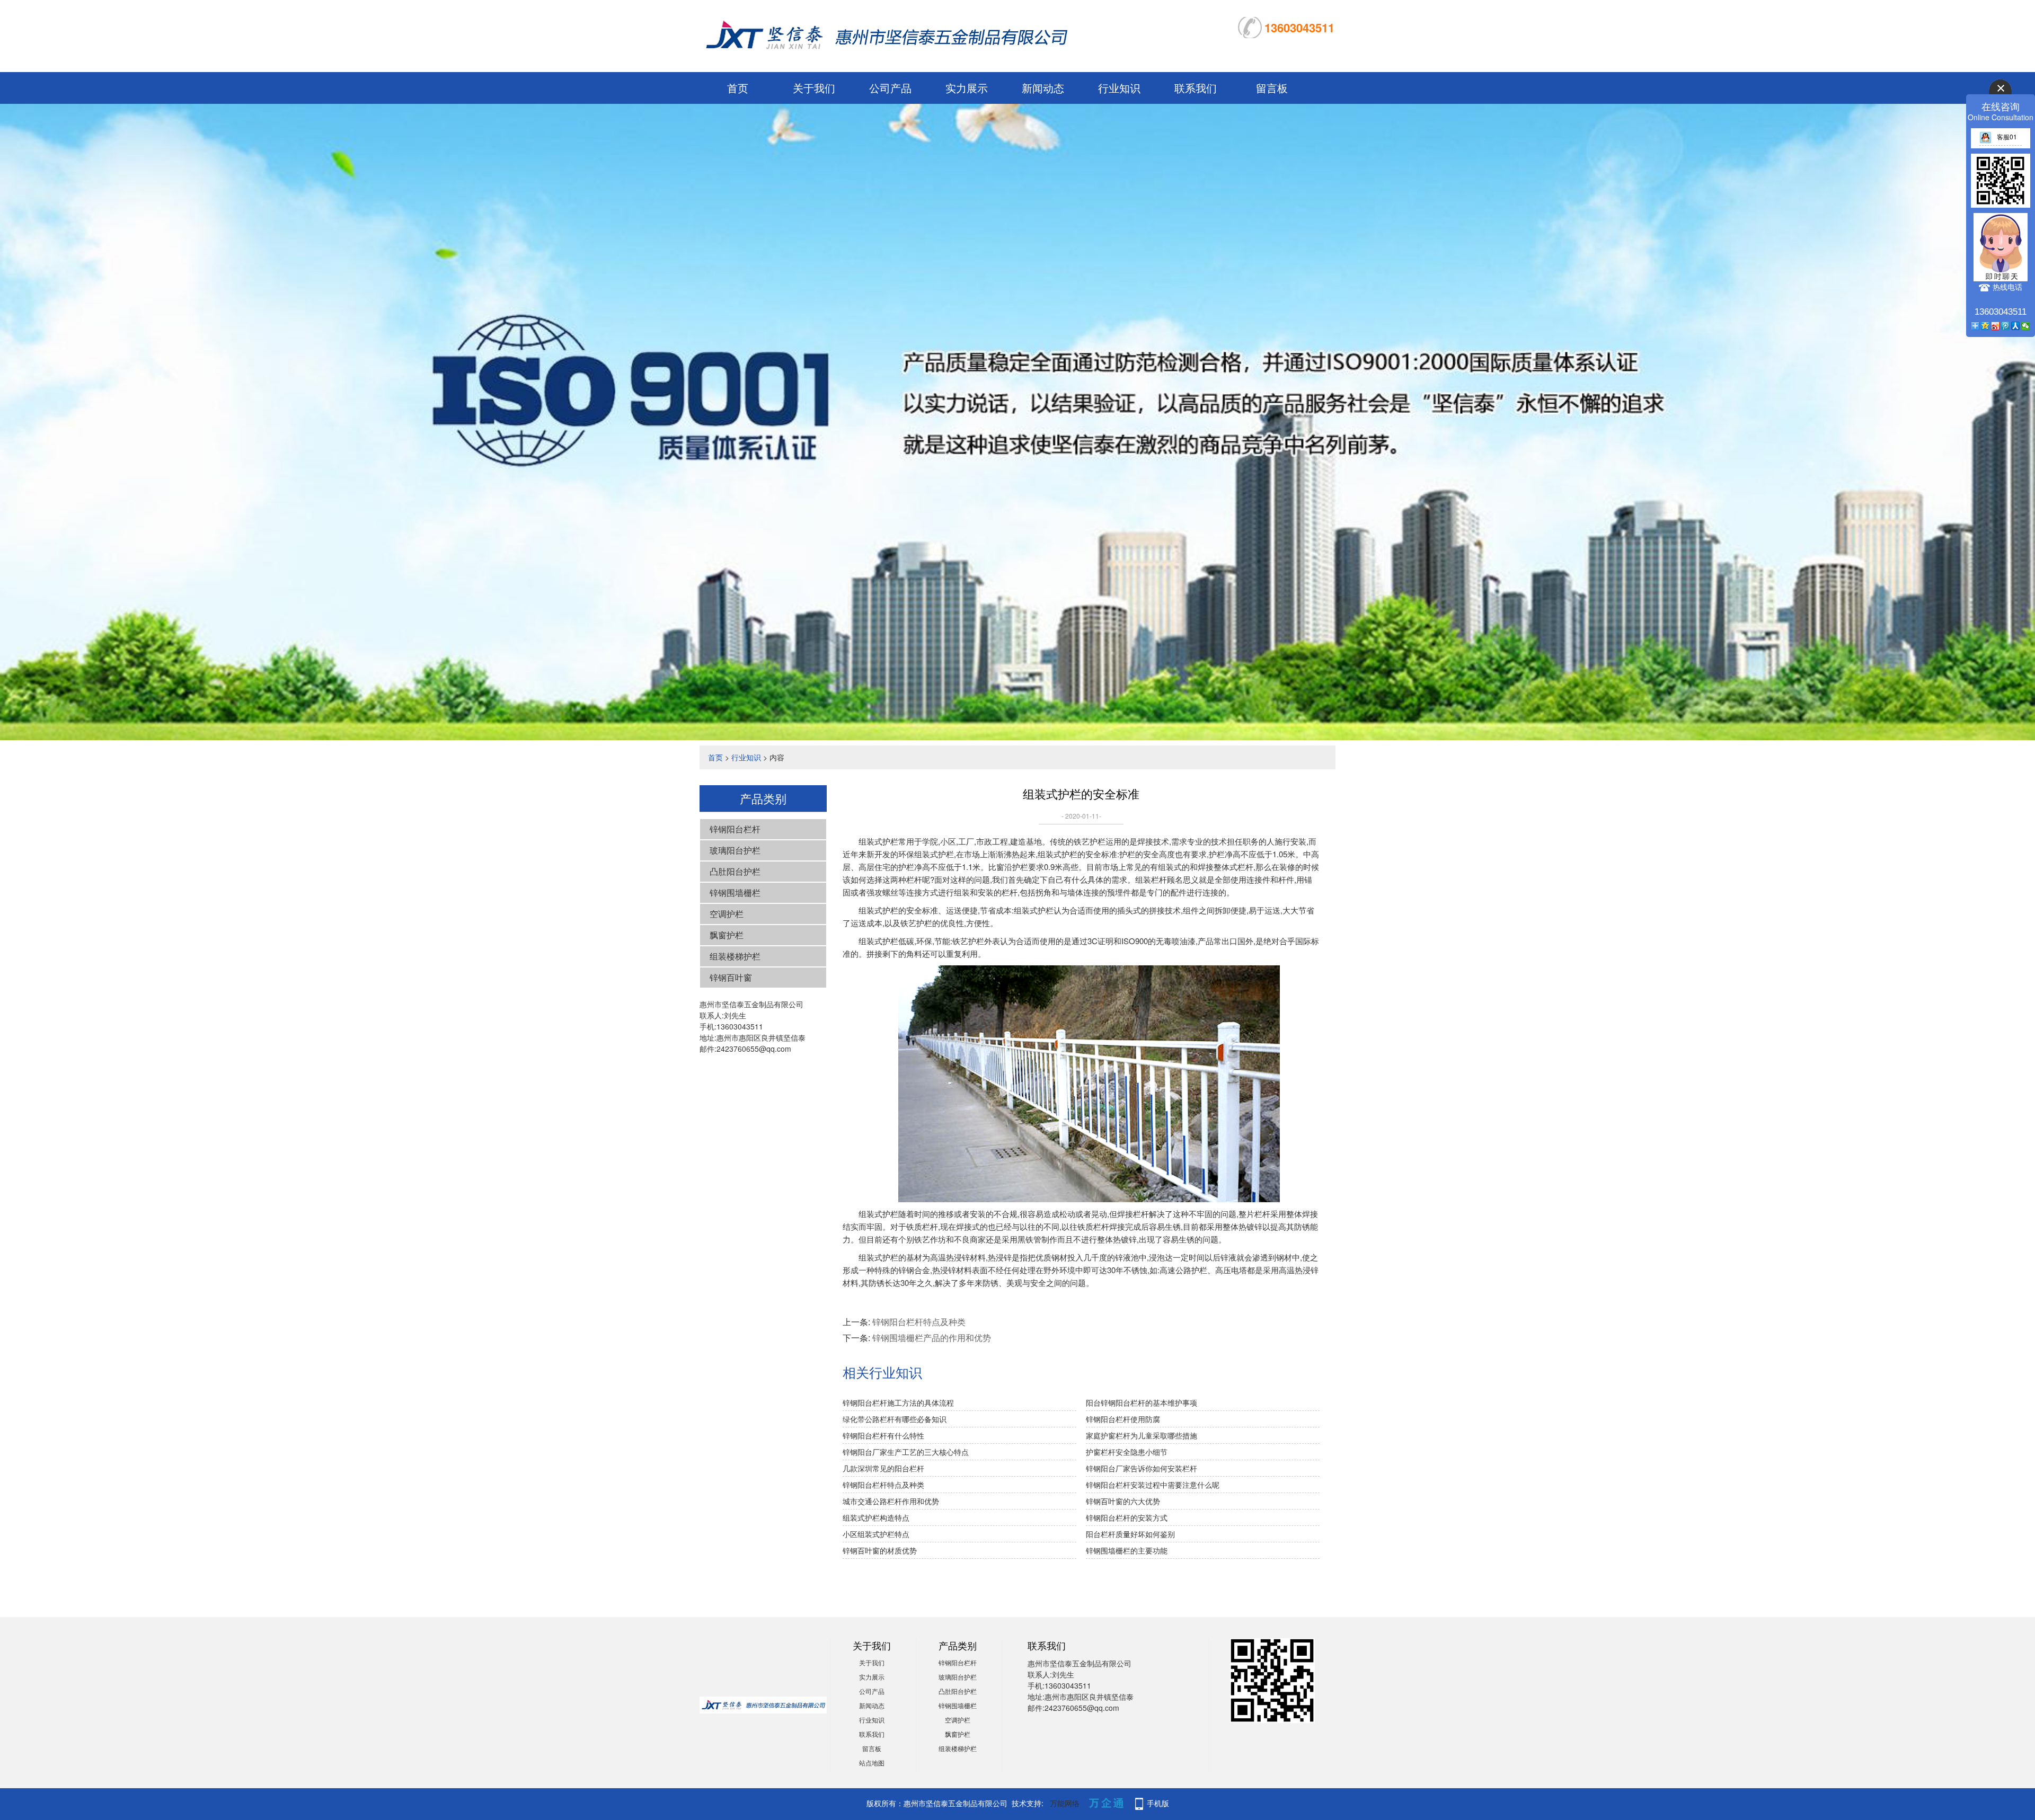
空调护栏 (727, 914)
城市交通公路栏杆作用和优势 (891, 1501)
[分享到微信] (2026, 326)
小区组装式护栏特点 (876, 1534)
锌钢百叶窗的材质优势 (880, 1550)
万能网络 (1065, 1803)
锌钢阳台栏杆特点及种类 (919, 1322)
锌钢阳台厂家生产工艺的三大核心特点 (906, 1452)
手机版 (1158, 1803)
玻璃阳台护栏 (735, 850)
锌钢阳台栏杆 (735, 829)
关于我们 (814, 88)
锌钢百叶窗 (731, 977)
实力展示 (967, 88)
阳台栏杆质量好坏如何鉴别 (1130, 1534)
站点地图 (872, 1763)
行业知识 (1119, 88)
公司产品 (890, 88)
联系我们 (1196, 88)
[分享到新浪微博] (1996, 326)
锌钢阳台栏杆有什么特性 (883, 1435)
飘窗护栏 (727, 935)
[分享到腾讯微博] (2006, 326)
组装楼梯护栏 (735, 956)
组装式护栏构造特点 (876, 1517)
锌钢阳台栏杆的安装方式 (1127, 1517)
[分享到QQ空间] (1985, 326)
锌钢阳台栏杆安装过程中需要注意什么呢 (1153, 1485)
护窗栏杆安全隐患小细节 (1127, 1452)
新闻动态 (1043, 88)
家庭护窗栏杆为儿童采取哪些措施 (1142, 1435)
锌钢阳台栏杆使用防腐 (1123, 1419)
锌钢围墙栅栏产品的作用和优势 (932, 1338)
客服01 (2007, 136)
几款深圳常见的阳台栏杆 (883, 1468)
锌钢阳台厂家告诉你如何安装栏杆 (1142, 1468)
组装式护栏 (878, 941)
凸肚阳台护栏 (735, 871)
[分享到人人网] (2016, 326)
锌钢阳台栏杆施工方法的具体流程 (898, 1402)
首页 (738, 88)
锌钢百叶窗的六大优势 (1123, 1501)
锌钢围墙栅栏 (735, 893)
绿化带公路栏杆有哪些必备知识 (895, 1419)
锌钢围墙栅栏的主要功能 (1127, 1550)
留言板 (1272, 88)
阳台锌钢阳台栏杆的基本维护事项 (1142, 1402)
